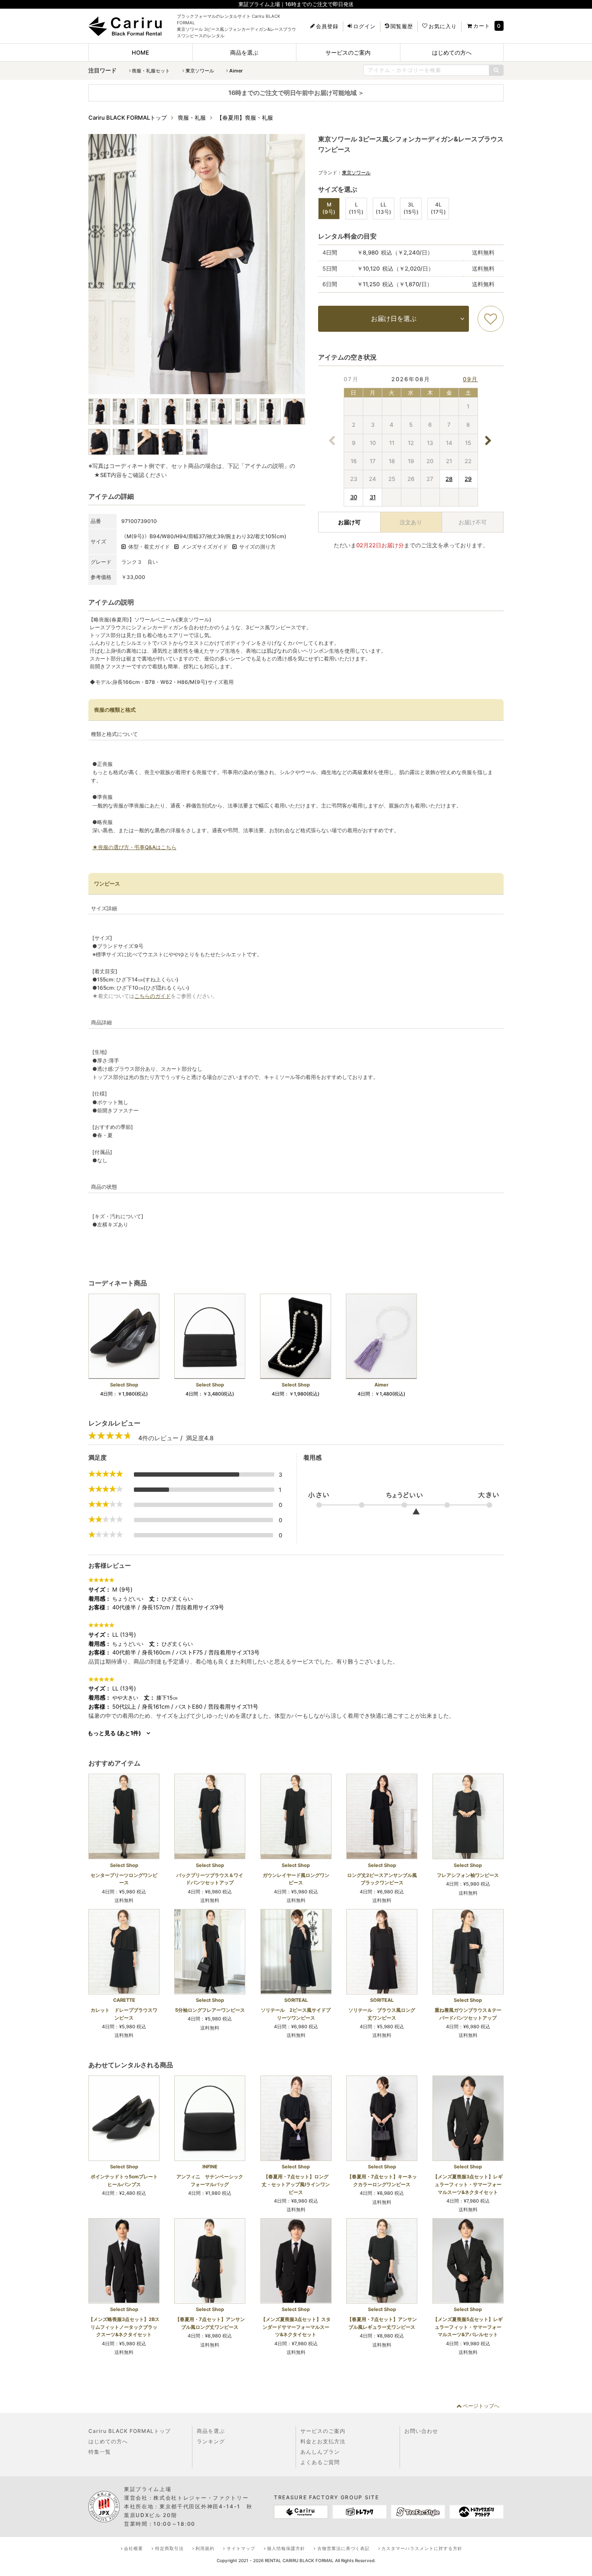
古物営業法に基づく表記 (343, 2548)
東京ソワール (200, 71)
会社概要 (133, 2548)
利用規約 (205, 2548)
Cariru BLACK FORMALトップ (130, 2431)
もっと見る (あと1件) (114, 1733)
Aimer (236, 71)
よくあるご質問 (320, 2462)
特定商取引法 (169, 2548)
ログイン (364, 26)
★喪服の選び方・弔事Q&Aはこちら (134, 847)
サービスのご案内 (348, 52)
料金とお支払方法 (323, 2441)
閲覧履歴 (402, 26)
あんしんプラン (320, 2452)
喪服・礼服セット (151, 71)
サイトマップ (241, 2548)
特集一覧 (100, 2452)
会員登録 (327, 26)
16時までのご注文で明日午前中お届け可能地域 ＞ (296, 93)
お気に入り (443, 26)
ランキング (211, 2441)
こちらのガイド (153, 996)
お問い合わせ (421, 2431)
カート (482, 26)
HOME (140, 52)
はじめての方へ (452, 52)
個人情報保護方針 (286, 2548)
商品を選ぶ (244, 52)
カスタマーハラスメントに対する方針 (422, 2548)
